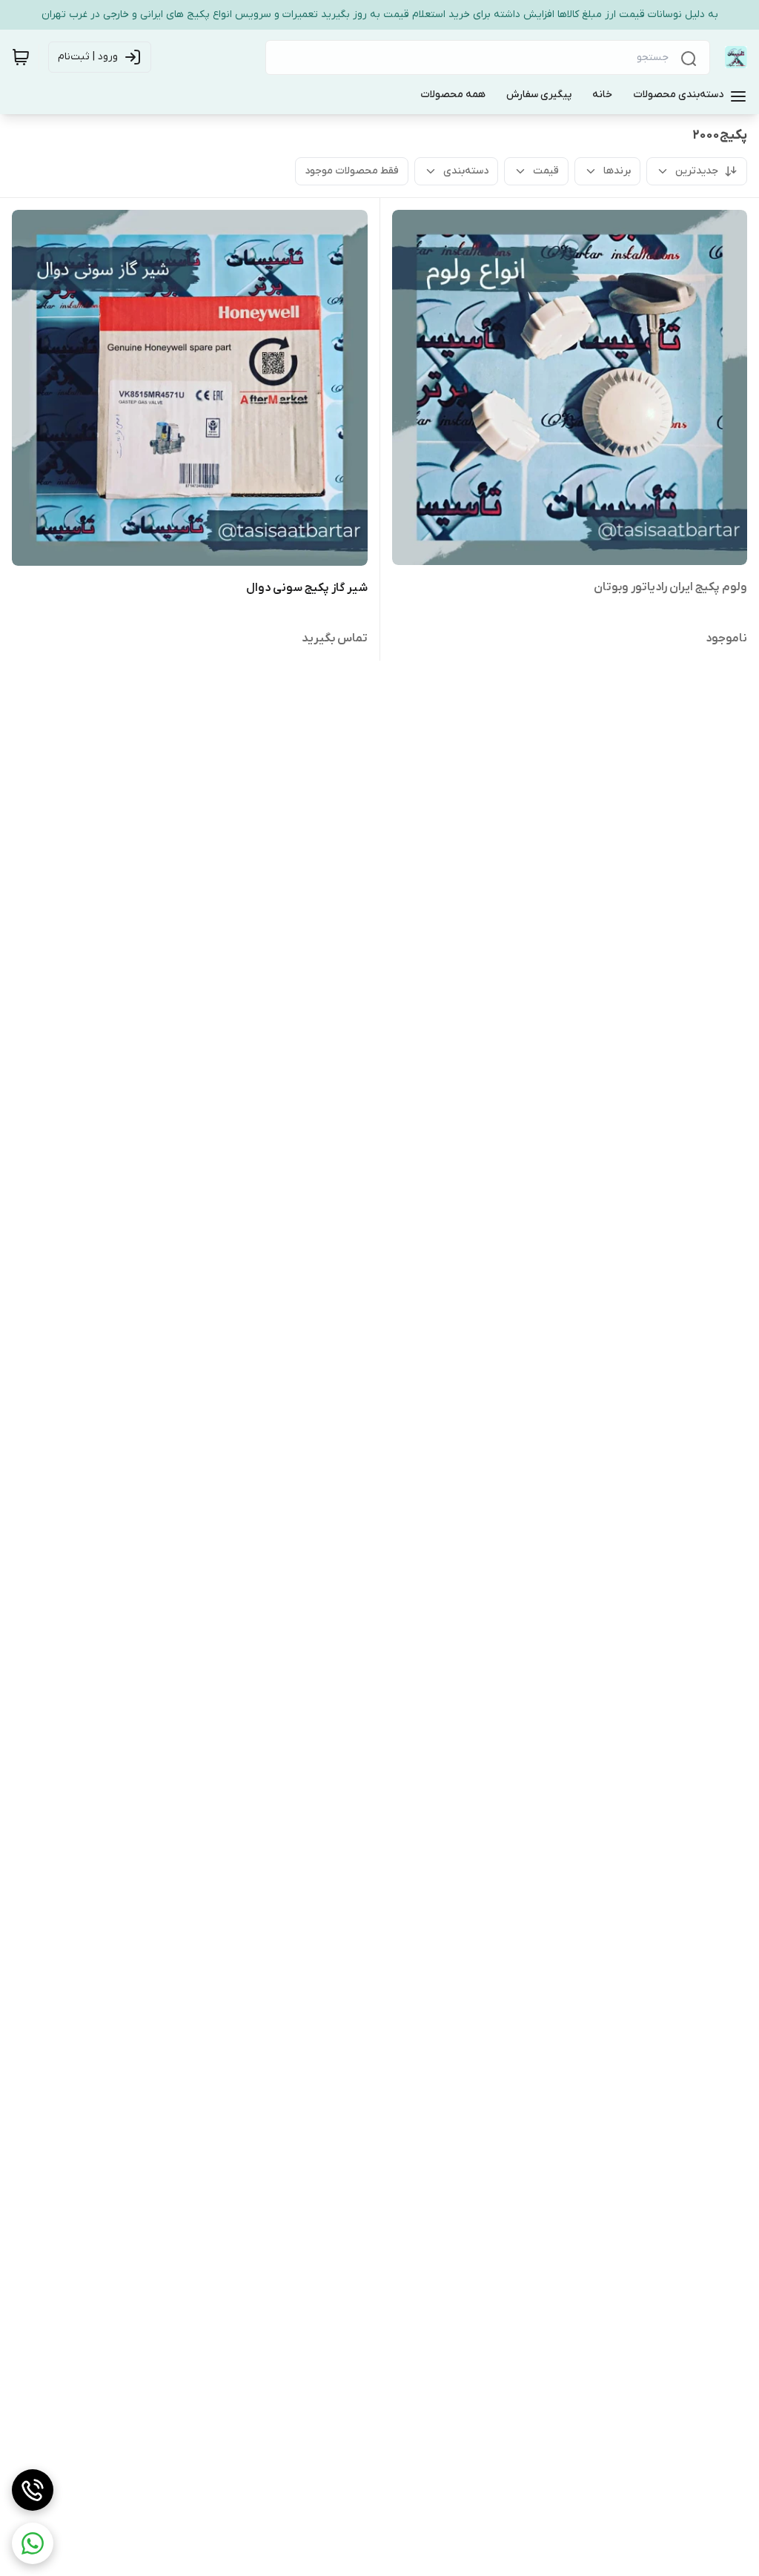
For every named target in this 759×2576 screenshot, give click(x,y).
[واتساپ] (33, 2543)
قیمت (546, 171)
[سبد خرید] (21, 57)
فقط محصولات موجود (352, 171)
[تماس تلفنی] (33, 2490)
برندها (617, 171)
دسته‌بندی (466, 171)
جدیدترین (697, 171)
